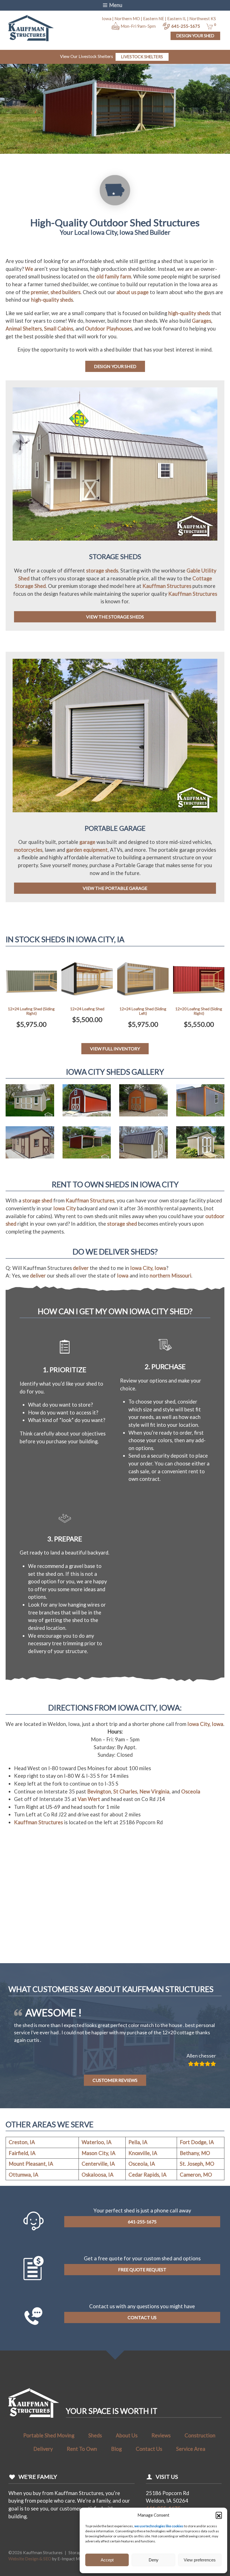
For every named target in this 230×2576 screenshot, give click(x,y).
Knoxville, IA (143, 2184)
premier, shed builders (56, 292)
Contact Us (142, 2349)
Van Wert (89, 1799)
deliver (81, 1268)
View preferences (200, 2560)
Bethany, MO (195, 2184)
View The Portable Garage (115, 888)
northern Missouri (171, 1276)
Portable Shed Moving (49, 2467)
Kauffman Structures (167, 586)
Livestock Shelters (142, 57)
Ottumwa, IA (24, 2206)
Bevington (99, 1791)
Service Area (191, 2480)
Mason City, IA (99, 2184)
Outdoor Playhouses (109, 329)
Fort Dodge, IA (197, 2174)
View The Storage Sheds (115, 617)
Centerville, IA (98, 2195)
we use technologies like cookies (159, 2526)
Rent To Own (82, 2480)
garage (87, 842)
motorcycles (28, 850)
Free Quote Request (142, 2301)
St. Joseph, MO (197, 2195)
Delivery (43, 2480)
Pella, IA (138, 2174)
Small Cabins (59, 329)
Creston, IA (22, 2174)
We (29, 269)
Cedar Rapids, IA (148, 2206)
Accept (107, 2560)
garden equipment (87, 850)
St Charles (125, 1791)
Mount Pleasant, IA (31, 2195)
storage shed (37, 1200)
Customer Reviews (115, 2111)
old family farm (114, 276)
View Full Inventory (115, 1049)
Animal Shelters (24, 329)
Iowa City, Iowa (148, 1268)
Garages (202, 321)
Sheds (95, 2467)
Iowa (123, 1276)
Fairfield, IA (22, 2184)
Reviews (161, 2467)
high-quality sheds (52, 300)
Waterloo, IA (97, 2174)
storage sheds (102, 571)
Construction (200, 2467)
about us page (133, 292)
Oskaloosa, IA (98, 2206)
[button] (219, 2515)
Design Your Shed (195, 36)
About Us (127, 2467)
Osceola (191, 1791)
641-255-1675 (186, 26)
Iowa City (65, 1208)
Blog (116, 2480)
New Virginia (154, 1791)
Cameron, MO (196, 2206)
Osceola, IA (142, 2195)
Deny (154, 2560)
